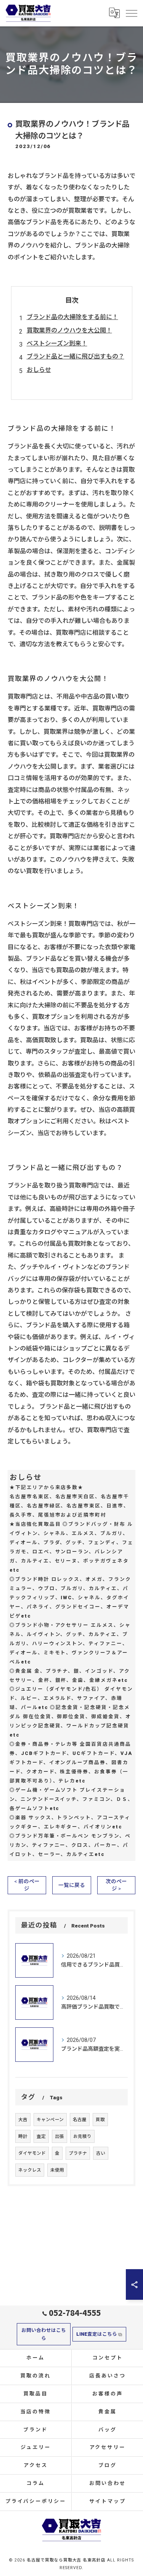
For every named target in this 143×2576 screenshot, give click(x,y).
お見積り (82, 2136)
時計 (23, 2136)
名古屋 (80, 2120)
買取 (100, 2120)
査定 (41, 2136)
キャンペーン (50, 2120)
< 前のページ (27, 1885)
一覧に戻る (72, 1885)
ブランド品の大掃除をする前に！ (72, 317)
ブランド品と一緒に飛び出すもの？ (76, 356)
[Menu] (131, 13)
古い (101, 2153)
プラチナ (78, 2153)
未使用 (57, 2170)
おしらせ (39, 370)
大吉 (23, 2120)
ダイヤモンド (32, 2153)
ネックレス (30, 2170)
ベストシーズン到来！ (57, 343)
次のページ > (116, 1885)
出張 (59, 2136)
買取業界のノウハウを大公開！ (69, 330)
